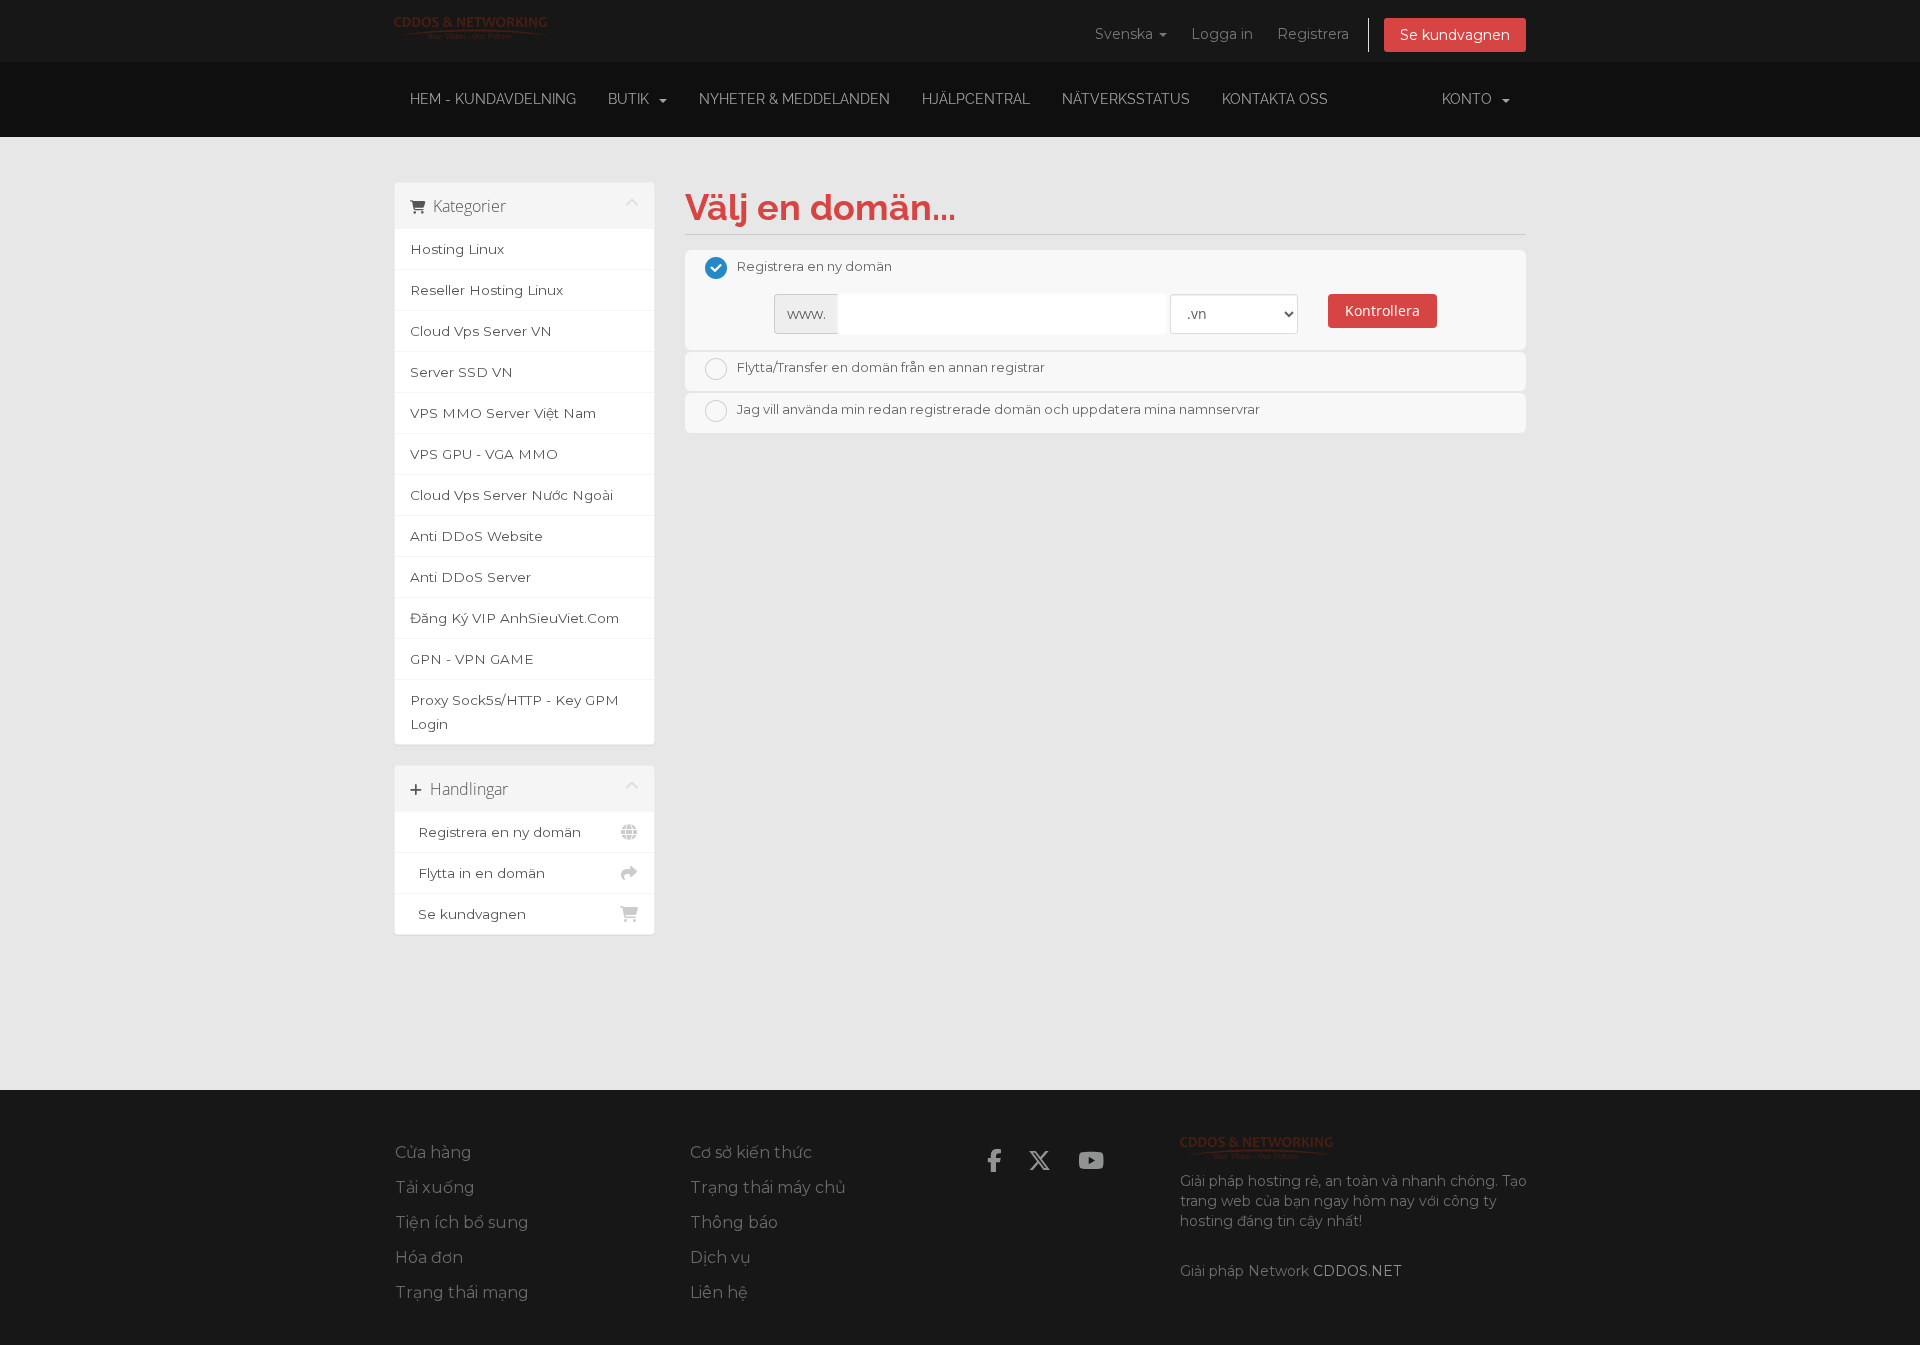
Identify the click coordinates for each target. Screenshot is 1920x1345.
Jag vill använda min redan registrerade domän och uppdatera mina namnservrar (998, 409)
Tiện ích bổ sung (462, 1222)
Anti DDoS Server (470, 577)
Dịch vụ (720, 1257)
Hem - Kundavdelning (493, 99)
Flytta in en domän (477, 873)
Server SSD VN (461, 372)
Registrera (1313, 34)
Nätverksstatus (1126, 99)
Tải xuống (435, 1187)
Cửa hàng (433, 1152)
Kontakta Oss (1275, 99)
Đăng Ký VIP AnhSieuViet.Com (514, 618)
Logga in (1222, 34)
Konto (1471, 99)
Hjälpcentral (976, 99)
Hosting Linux (457, 249)
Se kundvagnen (1455, 35)
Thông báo (734, 1222)
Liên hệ (719, 1292)
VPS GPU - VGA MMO (484, 454)
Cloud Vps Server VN (481, 331)
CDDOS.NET (1357, 1271)
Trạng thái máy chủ (768, 1187)
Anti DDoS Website (476, 536)
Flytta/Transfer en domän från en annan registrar (891, 368)
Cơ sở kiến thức (751, 1152)
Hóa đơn (429, 1257)
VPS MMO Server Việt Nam (503, 413)
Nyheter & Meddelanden (794, 99)
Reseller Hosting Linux (486, 290)
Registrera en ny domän (495, 832)
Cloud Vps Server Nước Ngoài (511, 495)
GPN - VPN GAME (471, 659)
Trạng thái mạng (462, 1292)
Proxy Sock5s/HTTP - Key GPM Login (514, 712)
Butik (632, 99)
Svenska (1126, 34)
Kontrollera (1382, 310)
